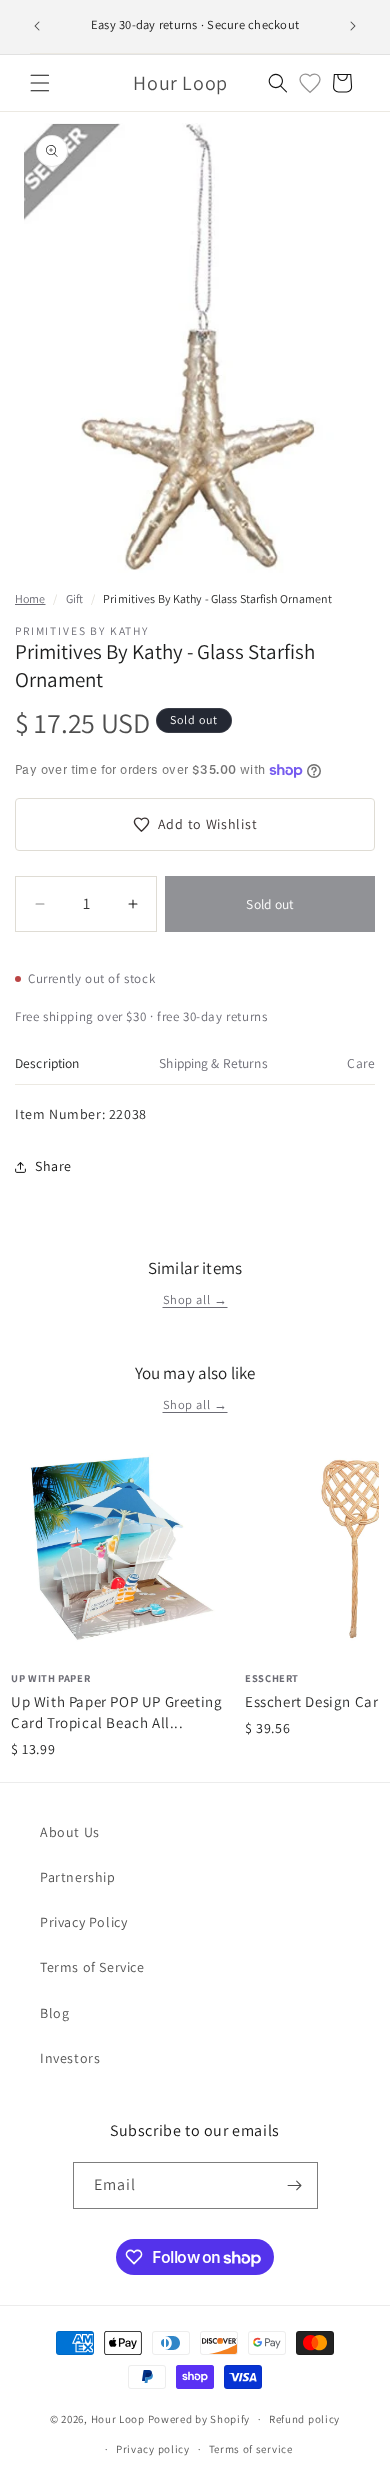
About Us (70, 1832)
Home (30, 598)
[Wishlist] (310, 83)
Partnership (78, 1877)
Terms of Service (92, 1967)
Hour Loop (118, 2419)
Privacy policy (153, 2449)
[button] (40, 83)
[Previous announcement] (37, 26)
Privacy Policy (83, 1922)
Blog (54, 2013)
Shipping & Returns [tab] (213, 1063)
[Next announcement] (353, 26)
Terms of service (251, 2449)
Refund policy (304, 2419)
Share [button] (53, 1166)
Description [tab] (47, 1063)
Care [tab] (361, 1063)
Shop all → (195, 1299)
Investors (70, 2058)
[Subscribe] (295, 2185)
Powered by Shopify (199, 2419)
